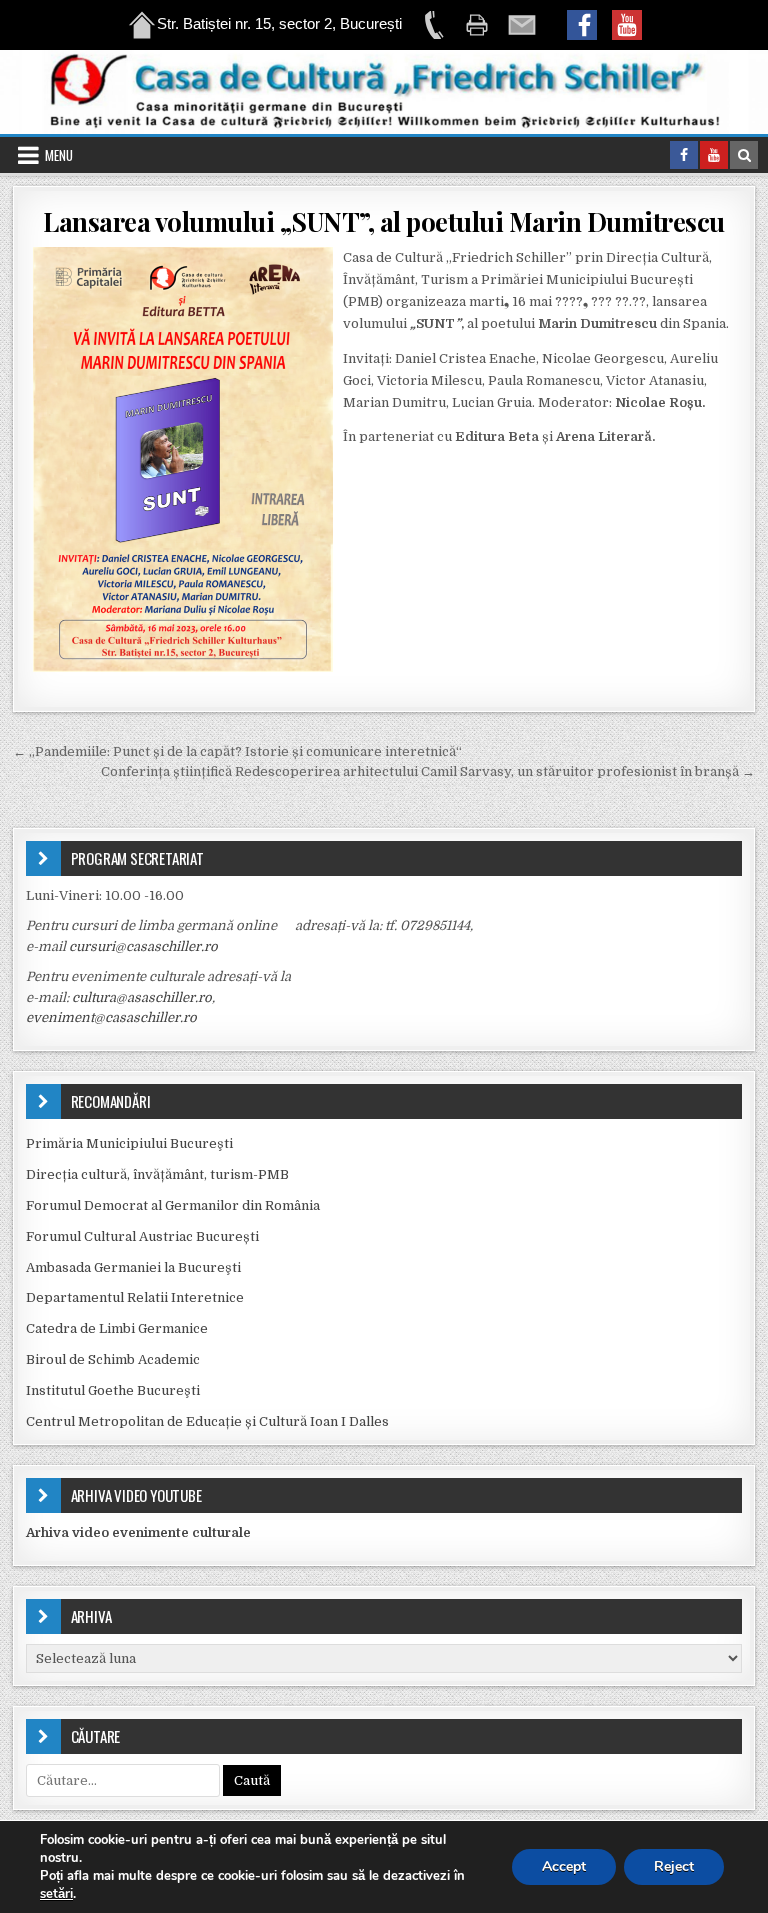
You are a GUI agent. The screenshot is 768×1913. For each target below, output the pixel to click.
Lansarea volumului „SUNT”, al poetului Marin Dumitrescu (384, 221)
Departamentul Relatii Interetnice (135, 1297)
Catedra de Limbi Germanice (117, 1328)
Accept (564, 1866)
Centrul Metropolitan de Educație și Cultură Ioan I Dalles (207, 1421)
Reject (674, 1866)
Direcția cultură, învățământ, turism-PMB (157, 1174)
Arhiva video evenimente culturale (138, 1532)
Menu (59, 155)
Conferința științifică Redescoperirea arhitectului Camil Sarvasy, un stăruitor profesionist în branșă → (428, 771)
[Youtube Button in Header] (714, 155)
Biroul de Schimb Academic (113, 1359)
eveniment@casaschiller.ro (111, 1017)
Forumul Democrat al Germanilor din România (173, 1205)
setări (56, 1894)
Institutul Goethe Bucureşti (113, 1390)
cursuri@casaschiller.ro (143, 946)
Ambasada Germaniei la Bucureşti (133, 1267)
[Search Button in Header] (744, 155)
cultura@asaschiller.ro (142, 997)
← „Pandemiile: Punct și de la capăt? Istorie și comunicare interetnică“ (237, 751)
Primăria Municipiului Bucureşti (129, 1143)
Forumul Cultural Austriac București (142, 1236)
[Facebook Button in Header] (684, 155)
